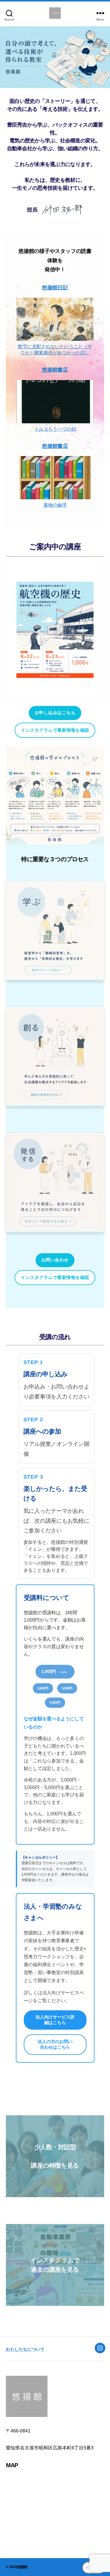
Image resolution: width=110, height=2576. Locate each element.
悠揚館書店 (55, 370)
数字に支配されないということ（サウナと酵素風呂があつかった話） (55, 350)
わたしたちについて (25, 2349)
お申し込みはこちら (55, 713)
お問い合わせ (55, 1260)
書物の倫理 (55, 505)
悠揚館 (22, 2567)
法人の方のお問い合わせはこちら (55, 2044)
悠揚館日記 (55, 288)
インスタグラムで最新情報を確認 (55, 730)
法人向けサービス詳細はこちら (55, 2020)
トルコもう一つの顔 (55, 429)
